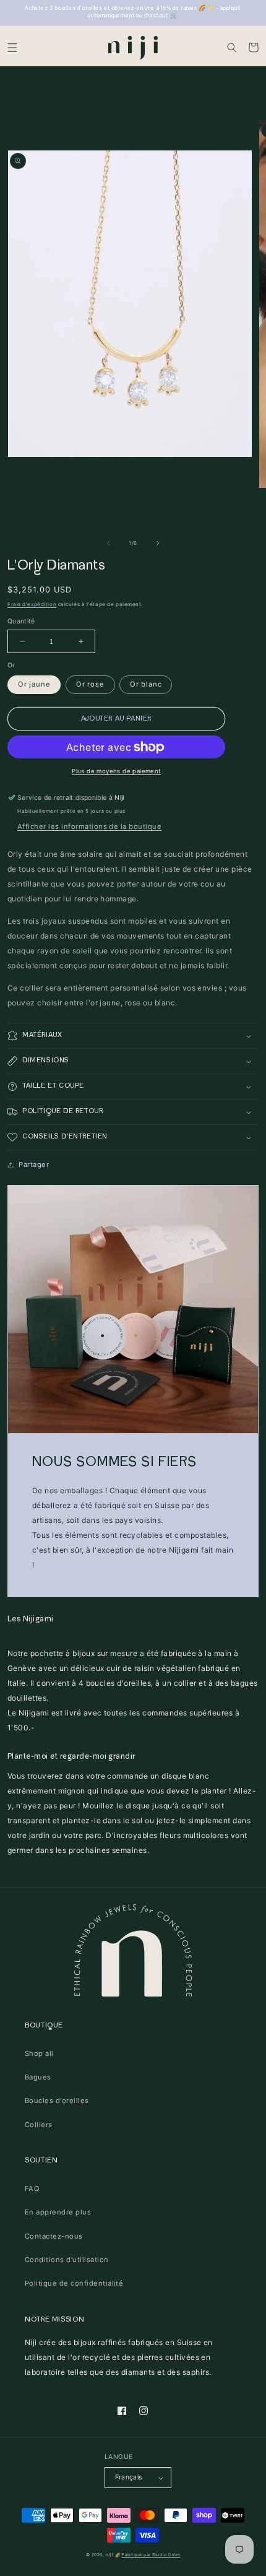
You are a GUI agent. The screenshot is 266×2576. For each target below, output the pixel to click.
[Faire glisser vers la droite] (158, 544)
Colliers (39, 2125)
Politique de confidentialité (74, 2283)
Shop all (39, 2053)
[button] (12, 47)
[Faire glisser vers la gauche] (108, 544)
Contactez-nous (54, 2236)
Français (129, 2477)
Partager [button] (34, 1164)
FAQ (32, 2188)
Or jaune (34, 684)
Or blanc (146, 684)
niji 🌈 (113, 2555)
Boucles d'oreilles (57, 2101)
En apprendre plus (58, 2212)
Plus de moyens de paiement (116, 771)
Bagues (38, 2077)
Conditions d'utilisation (67, 2260)
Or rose (90, 684)
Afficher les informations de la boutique (89, 826)
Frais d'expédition (32, 604)
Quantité (21, 621)
